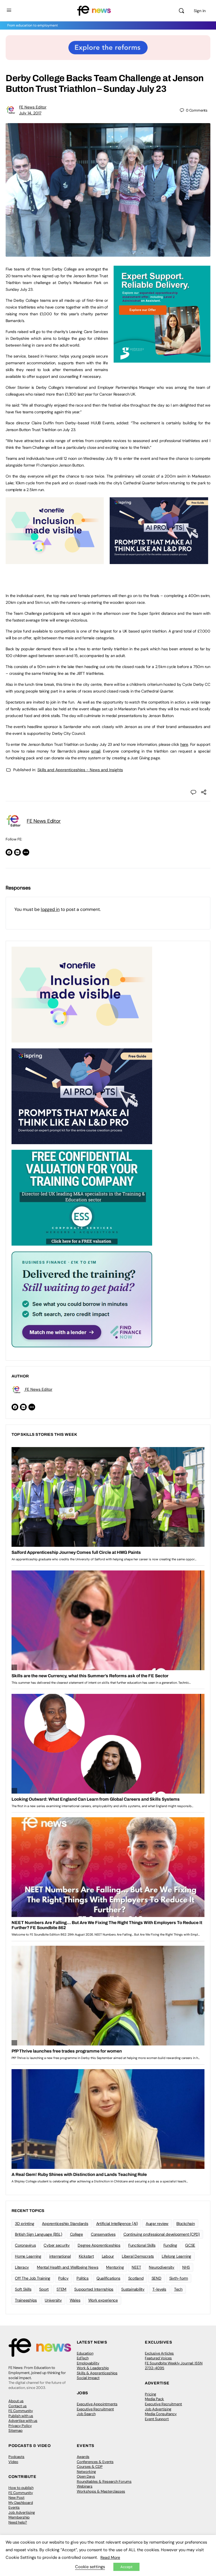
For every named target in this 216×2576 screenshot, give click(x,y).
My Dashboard (21, 2503)
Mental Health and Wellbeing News (67, 2267)
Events (14, 2507)
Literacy (22, 2267)
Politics (83, 2278)
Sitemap (15, 2430)
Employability (88, 2363)
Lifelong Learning (176, 2256)
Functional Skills (142, 2245)
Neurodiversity (162, 2267)
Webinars (85, 2486)
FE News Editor (33, 107)
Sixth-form (179, 2278)
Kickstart (86, 2256)
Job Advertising (158, 2409)
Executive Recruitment (95, 2409)
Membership (19, 2517)
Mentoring (115, 2267)
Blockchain (186, 2224)
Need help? (18, 2522)
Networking (86, 2472)
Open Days (86, 2476)
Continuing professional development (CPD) (162, 2234)
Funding (170, 2245)
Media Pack (154, 2399)
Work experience (103, 2300)
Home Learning (28, 2256)
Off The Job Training (33, 2278)
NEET (136, 2267)
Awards (83, 2457)
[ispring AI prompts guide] (159, 561)
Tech (178, 2289)
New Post (16, 2498)
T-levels (159, 2289)
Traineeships (26, 2300)
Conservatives (103, 2234)
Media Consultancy (161, 2414)
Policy (63, 2278)
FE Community (21, 2411)
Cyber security (57, 2245)
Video (13, 2462)
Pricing (150, 2394)
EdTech (83, 2358)
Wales (75, 2300)
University (53, 2300)
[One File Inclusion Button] (55, 561)
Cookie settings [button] (90, 2567)
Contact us (18, 2406)
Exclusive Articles (159, 2353)
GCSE (190, 2245)
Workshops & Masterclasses (101, 2491)
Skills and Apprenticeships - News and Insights (80, 770)
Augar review (157, 2224)
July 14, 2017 (30, 113)
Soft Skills (23, 2289)
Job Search (86, 2414)
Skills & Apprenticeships (97, 2373)
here (184, 744)
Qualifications (108, 2278)
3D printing (24, 2224)
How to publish (21, 2488)
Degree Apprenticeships (99, 2245)
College (76, 2234)
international (60, 2256)
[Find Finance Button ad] (82, 1299)
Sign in (200, 11)
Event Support (157, 2419)
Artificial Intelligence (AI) (117, 2224)
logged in (50, 909)
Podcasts (16, 2457)
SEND (157, 2278)
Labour (108, 2256)
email (96, 751)
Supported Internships (94, 2289)
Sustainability (133, 2289)
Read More (110, 2557)
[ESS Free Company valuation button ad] (82, 1197)
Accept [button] (126, 2567)
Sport (44, 2289)
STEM (61, 2289)
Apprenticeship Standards (65, 2224)
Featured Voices (158, 2358)
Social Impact (88, 2378)
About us (16, 2401)
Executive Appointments (97, 2404)
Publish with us (21, 2416)
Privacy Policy (20, 2426)
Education (85, 2353)
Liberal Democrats (138, 2256)
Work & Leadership (93, 2368)
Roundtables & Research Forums (104, 2481)
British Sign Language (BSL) (39, 2234)
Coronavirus (25, 2245)
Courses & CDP (90, 2467)
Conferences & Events (95, 2462)
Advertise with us (23, 2421)
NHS (186, 2267)
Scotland (136, 2278)
